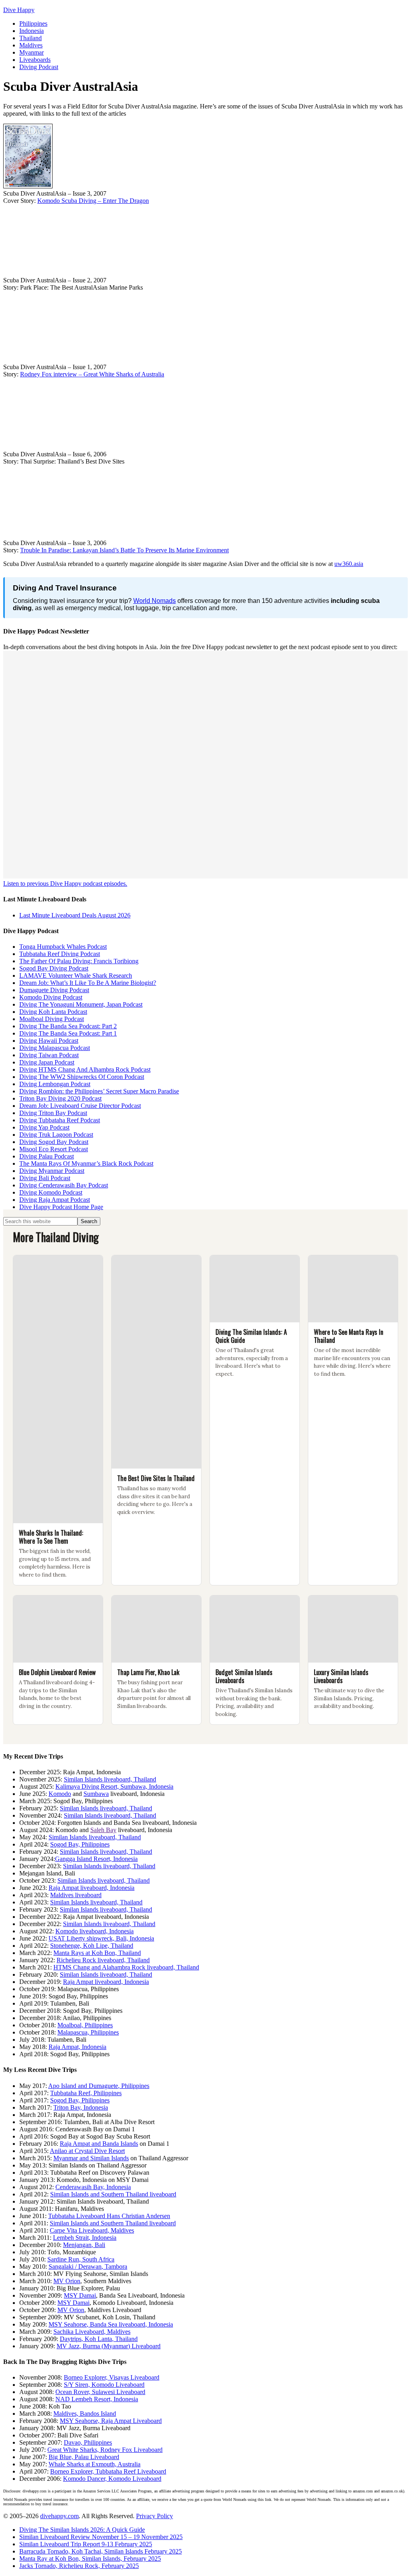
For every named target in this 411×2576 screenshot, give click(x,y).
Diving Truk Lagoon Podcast (56, 1135)
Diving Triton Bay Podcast (53, 1113)
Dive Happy (19, 10)
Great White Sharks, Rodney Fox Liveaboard (105, 2450)
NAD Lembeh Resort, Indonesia (97, 2399)
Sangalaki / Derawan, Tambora (88, 2267)
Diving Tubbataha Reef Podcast (60, 1120)
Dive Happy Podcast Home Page (61, 1207)
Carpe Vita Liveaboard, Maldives (92, 2230)
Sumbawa (96, 1794)
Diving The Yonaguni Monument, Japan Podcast (81, 1004)
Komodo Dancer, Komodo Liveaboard (112, 2479)
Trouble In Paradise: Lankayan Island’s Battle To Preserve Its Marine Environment (124, 550)
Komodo (60, 1794)
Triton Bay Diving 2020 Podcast (60, 1098)
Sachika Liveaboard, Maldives (92, 2332)
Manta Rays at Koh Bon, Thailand (97, 1953)
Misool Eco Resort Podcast (54, 1149)
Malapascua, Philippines (88, 2032)
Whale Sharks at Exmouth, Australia (95, 2464)
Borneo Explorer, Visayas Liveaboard (112, 2377)
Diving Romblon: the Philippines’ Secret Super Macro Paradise (99, 1091)
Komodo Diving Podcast (51, 997)
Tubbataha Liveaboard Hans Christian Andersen (109, 2216)
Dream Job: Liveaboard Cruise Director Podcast (80, 1106)
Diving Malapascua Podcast (55, 1048)
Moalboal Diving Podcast (52, 1019)
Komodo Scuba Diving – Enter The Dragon (93, 201)
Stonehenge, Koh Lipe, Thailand (92, 1946)
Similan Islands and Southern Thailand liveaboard (113, 2194)
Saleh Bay (103, 1830)
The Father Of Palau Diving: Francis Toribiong (79, 961)
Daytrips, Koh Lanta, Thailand (99, 2339)
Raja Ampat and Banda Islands (99, 2144)
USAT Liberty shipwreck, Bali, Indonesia (101, 1938)
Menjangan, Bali (84, 2245)
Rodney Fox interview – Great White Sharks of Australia (92, 374)
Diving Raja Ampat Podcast (55, 1200)
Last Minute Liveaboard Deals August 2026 (75, 915)
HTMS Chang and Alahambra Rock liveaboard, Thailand (126, 1967)
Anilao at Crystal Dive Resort (87, 2151)
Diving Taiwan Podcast (49, 1055)
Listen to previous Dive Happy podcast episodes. (65, 884)
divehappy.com (59, 2516)
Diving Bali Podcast (45, 1178)
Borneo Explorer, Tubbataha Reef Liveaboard (108, 2471)
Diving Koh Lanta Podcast (53, 1012)
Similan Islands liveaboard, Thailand (110, 1779)
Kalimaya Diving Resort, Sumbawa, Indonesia (114, 1786)
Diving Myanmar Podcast (52, 1171)
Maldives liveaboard (76, 1895)
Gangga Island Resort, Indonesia (96, 1859)
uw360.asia (349, 564)
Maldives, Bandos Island (85, 2414)
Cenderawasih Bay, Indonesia (93, 2187)
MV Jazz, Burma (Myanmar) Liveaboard (109, 2346)
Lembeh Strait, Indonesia (85, 2238)
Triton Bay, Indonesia (81, 2107)
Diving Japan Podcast (47, 1062)
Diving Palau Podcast (47, 1156)
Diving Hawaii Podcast (49, 1041)
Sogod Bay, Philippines (80, 1844)
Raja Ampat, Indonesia (77, 2047)
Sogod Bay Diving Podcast (54, 968)
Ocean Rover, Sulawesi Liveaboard (100, 2392)
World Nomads (155, 601)
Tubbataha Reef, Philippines (86, 2093)
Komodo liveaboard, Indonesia (95, 1931)
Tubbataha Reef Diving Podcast (60, 954)
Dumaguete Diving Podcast (54, 990)
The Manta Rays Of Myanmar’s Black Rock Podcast (86, 1163)
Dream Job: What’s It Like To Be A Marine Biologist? (88, 983)
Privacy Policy (155, 2516)
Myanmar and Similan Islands (91, 2158)
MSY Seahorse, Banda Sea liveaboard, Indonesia (111, 2324)
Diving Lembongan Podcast (55, 1084)
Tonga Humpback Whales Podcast (63, 947)
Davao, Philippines (88, 2442)
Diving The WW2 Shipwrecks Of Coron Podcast (82, 1077)
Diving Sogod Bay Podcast (54, 1142)
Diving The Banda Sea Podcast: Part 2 (68, 1026)
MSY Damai (80, 2295)
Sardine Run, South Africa (81, 2259)
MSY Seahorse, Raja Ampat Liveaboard (111, 2421)
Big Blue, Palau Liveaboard (84, 2457)
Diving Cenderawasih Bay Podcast (64, 1185)
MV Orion (67, 2281)
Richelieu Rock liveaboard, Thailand (103, 1960)
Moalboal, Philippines (85, 2025)
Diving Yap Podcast (44, 1127)
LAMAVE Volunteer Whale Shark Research (76, 975)
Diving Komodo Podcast (51, 1192)
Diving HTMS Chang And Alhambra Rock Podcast (85, 1069)
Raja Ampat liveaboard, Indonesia (92, 1888)
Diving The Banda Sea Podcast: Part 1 (68, 1033)
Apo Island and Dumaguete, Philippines (99, 2086)
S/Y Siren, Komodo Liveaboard (104, 2385)
